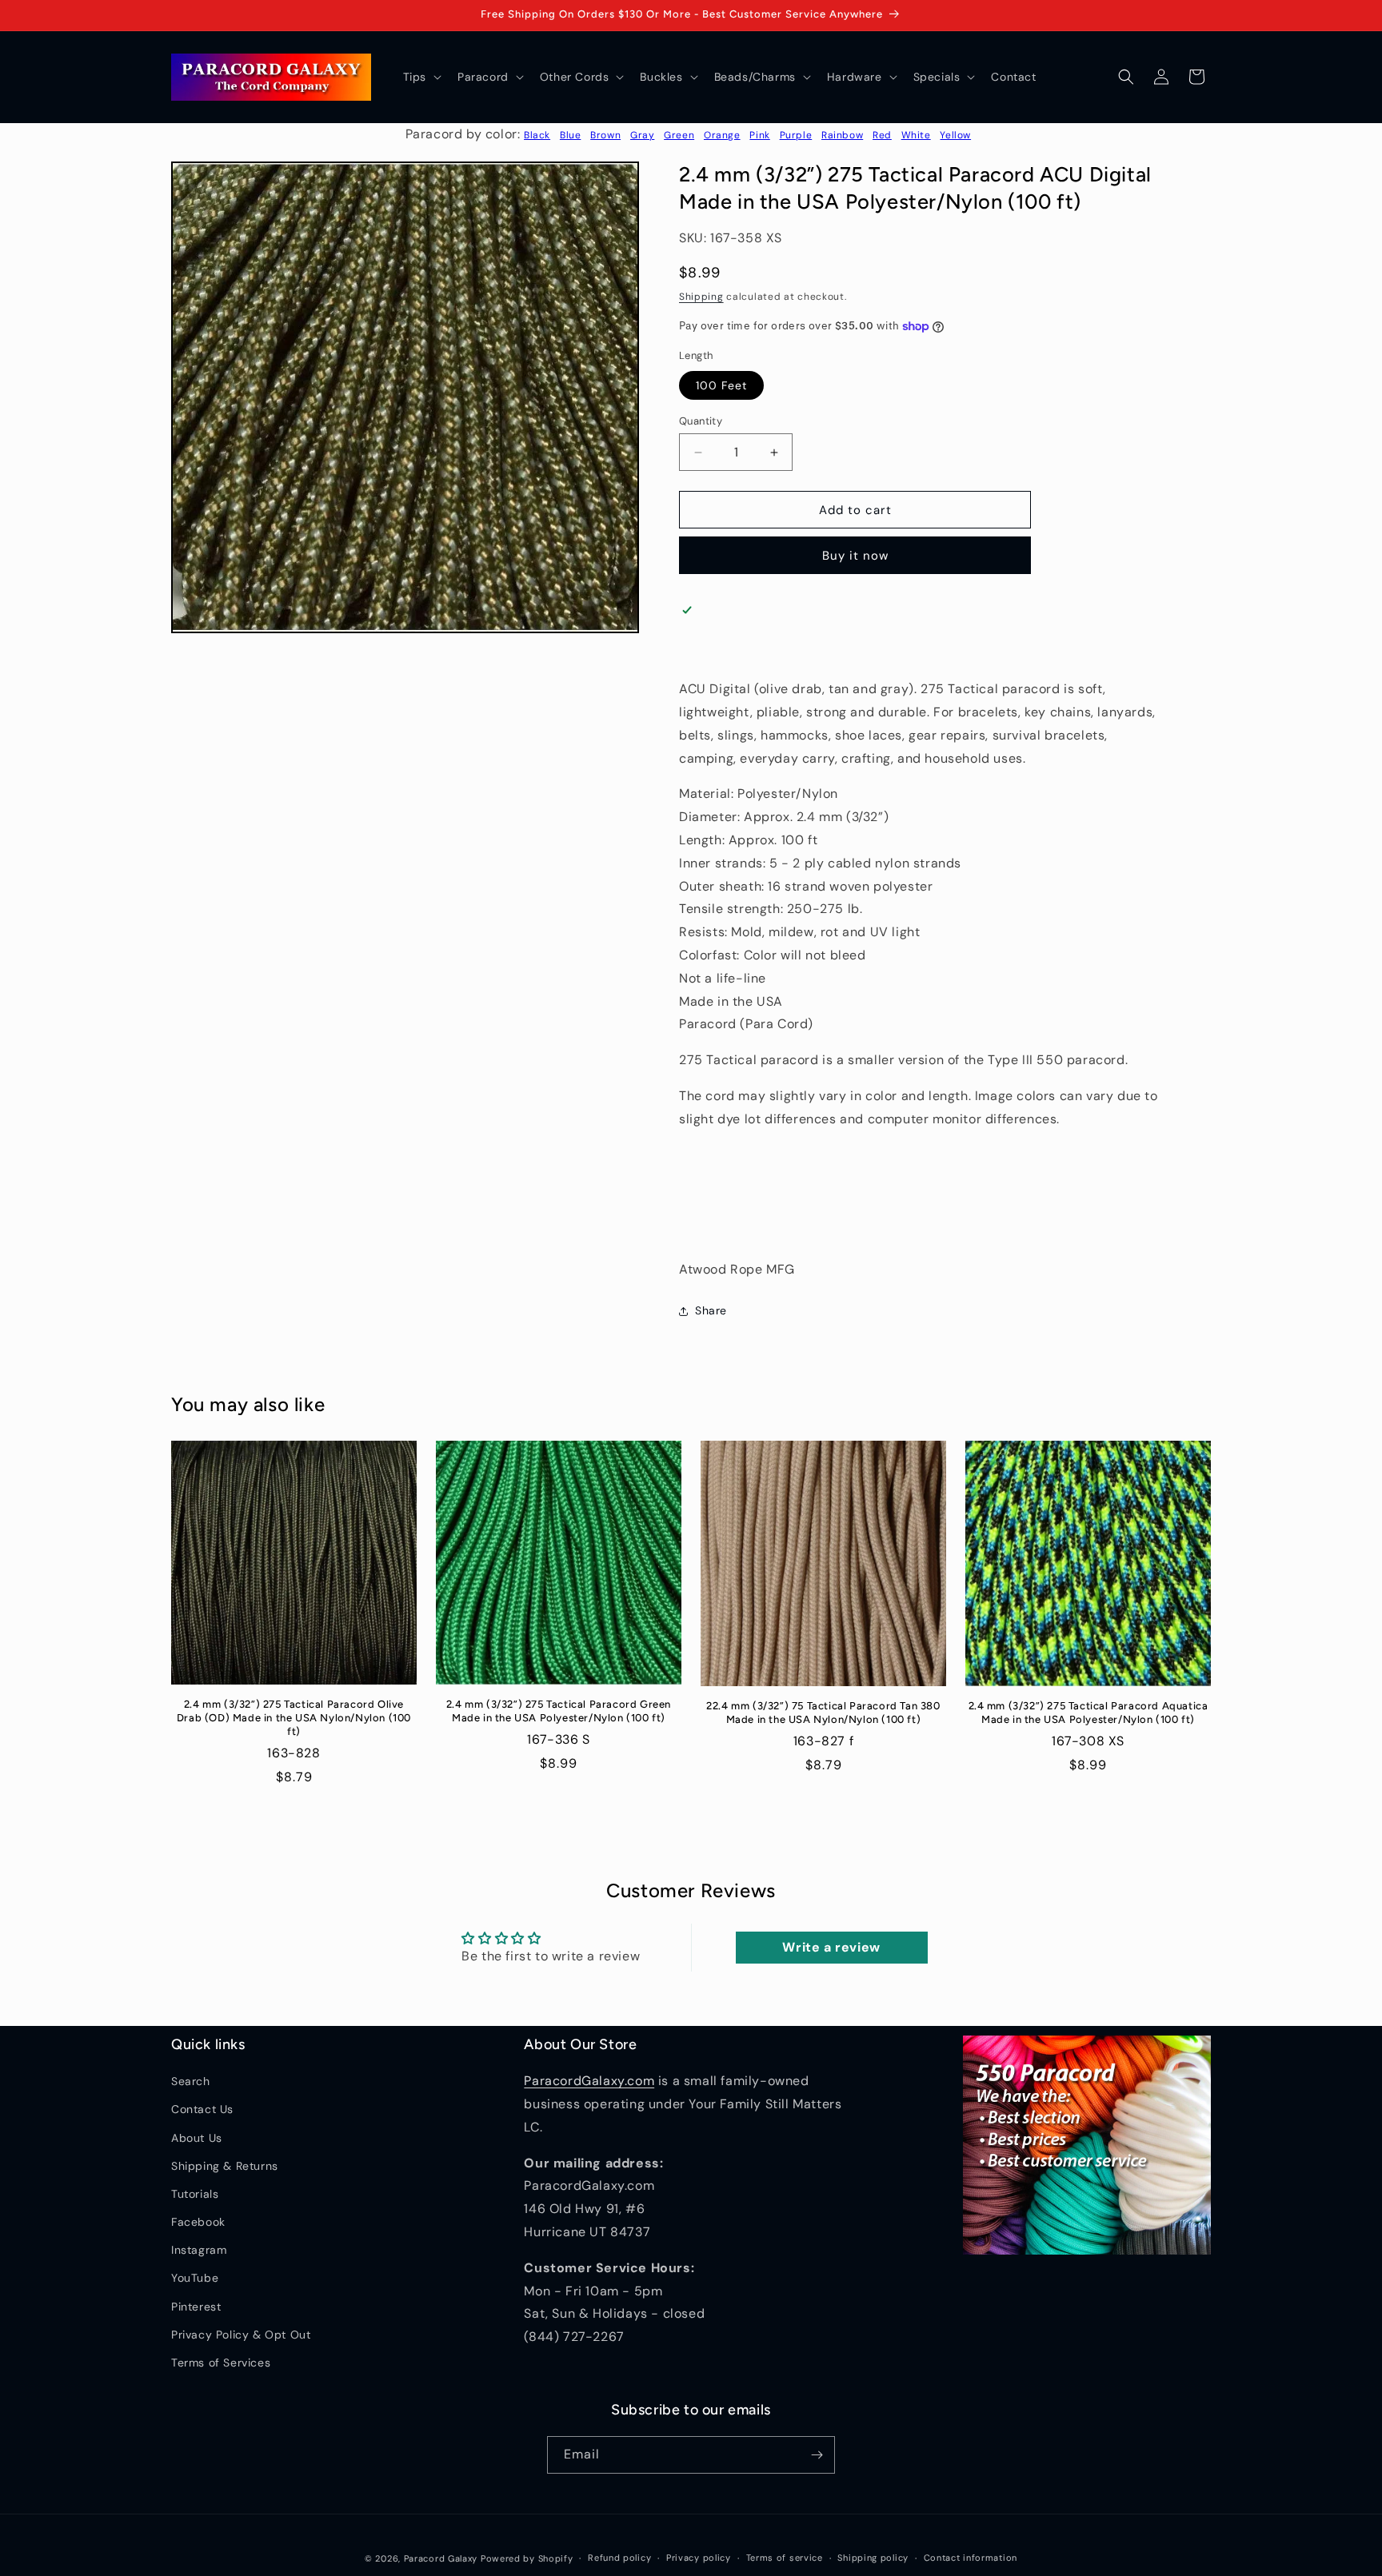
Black (537, 135)
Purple (796, 135)
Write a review (831, 1947)
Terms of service (785, 2558)
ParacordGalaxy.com (589, 2081)
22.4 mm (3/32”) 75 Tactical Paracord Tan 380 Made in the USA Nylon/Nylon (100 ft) (823, 1713)
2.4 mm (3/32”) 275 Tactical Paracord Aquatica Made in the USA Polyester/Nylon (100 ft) (1088, 1713)
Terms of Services (221, 2363)
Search (191, 2081)
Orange (722, 135)
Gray (642, 135)
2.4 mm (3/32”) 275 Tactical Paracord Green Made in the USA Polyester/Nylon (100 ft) (559, 1711)
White (916, 135)
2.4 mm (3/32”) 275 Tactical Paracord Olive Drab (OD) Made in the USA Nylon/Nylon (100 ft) (294, 1718)
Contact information (971, 2558)
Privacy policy (699, 2558)
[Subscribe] (817, 2455)
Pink (759, 135)
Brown (605, 135)
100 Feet (721, 385)
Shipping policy (873, 2558)
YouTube (195, 2278)
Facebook (198, 2222)
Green (679, 135)
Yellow (955, 135)
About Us (197, 2138)
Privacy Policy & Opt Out (241, 2335)
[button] (421, 77)
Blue (570, 135)
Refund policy (619, 2558)
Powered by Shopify (527, 2558)
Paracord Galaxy (441, 2558)
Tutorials (195, 2194)
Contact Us (202, 2109)
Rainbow (842, 135)
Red (882, 135)
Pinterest (196, 2307)
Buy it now (855, 556)
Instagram (199, 2250)
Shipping (701, 297)
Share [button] (711, 1310)
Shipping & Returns (225, 2166)
